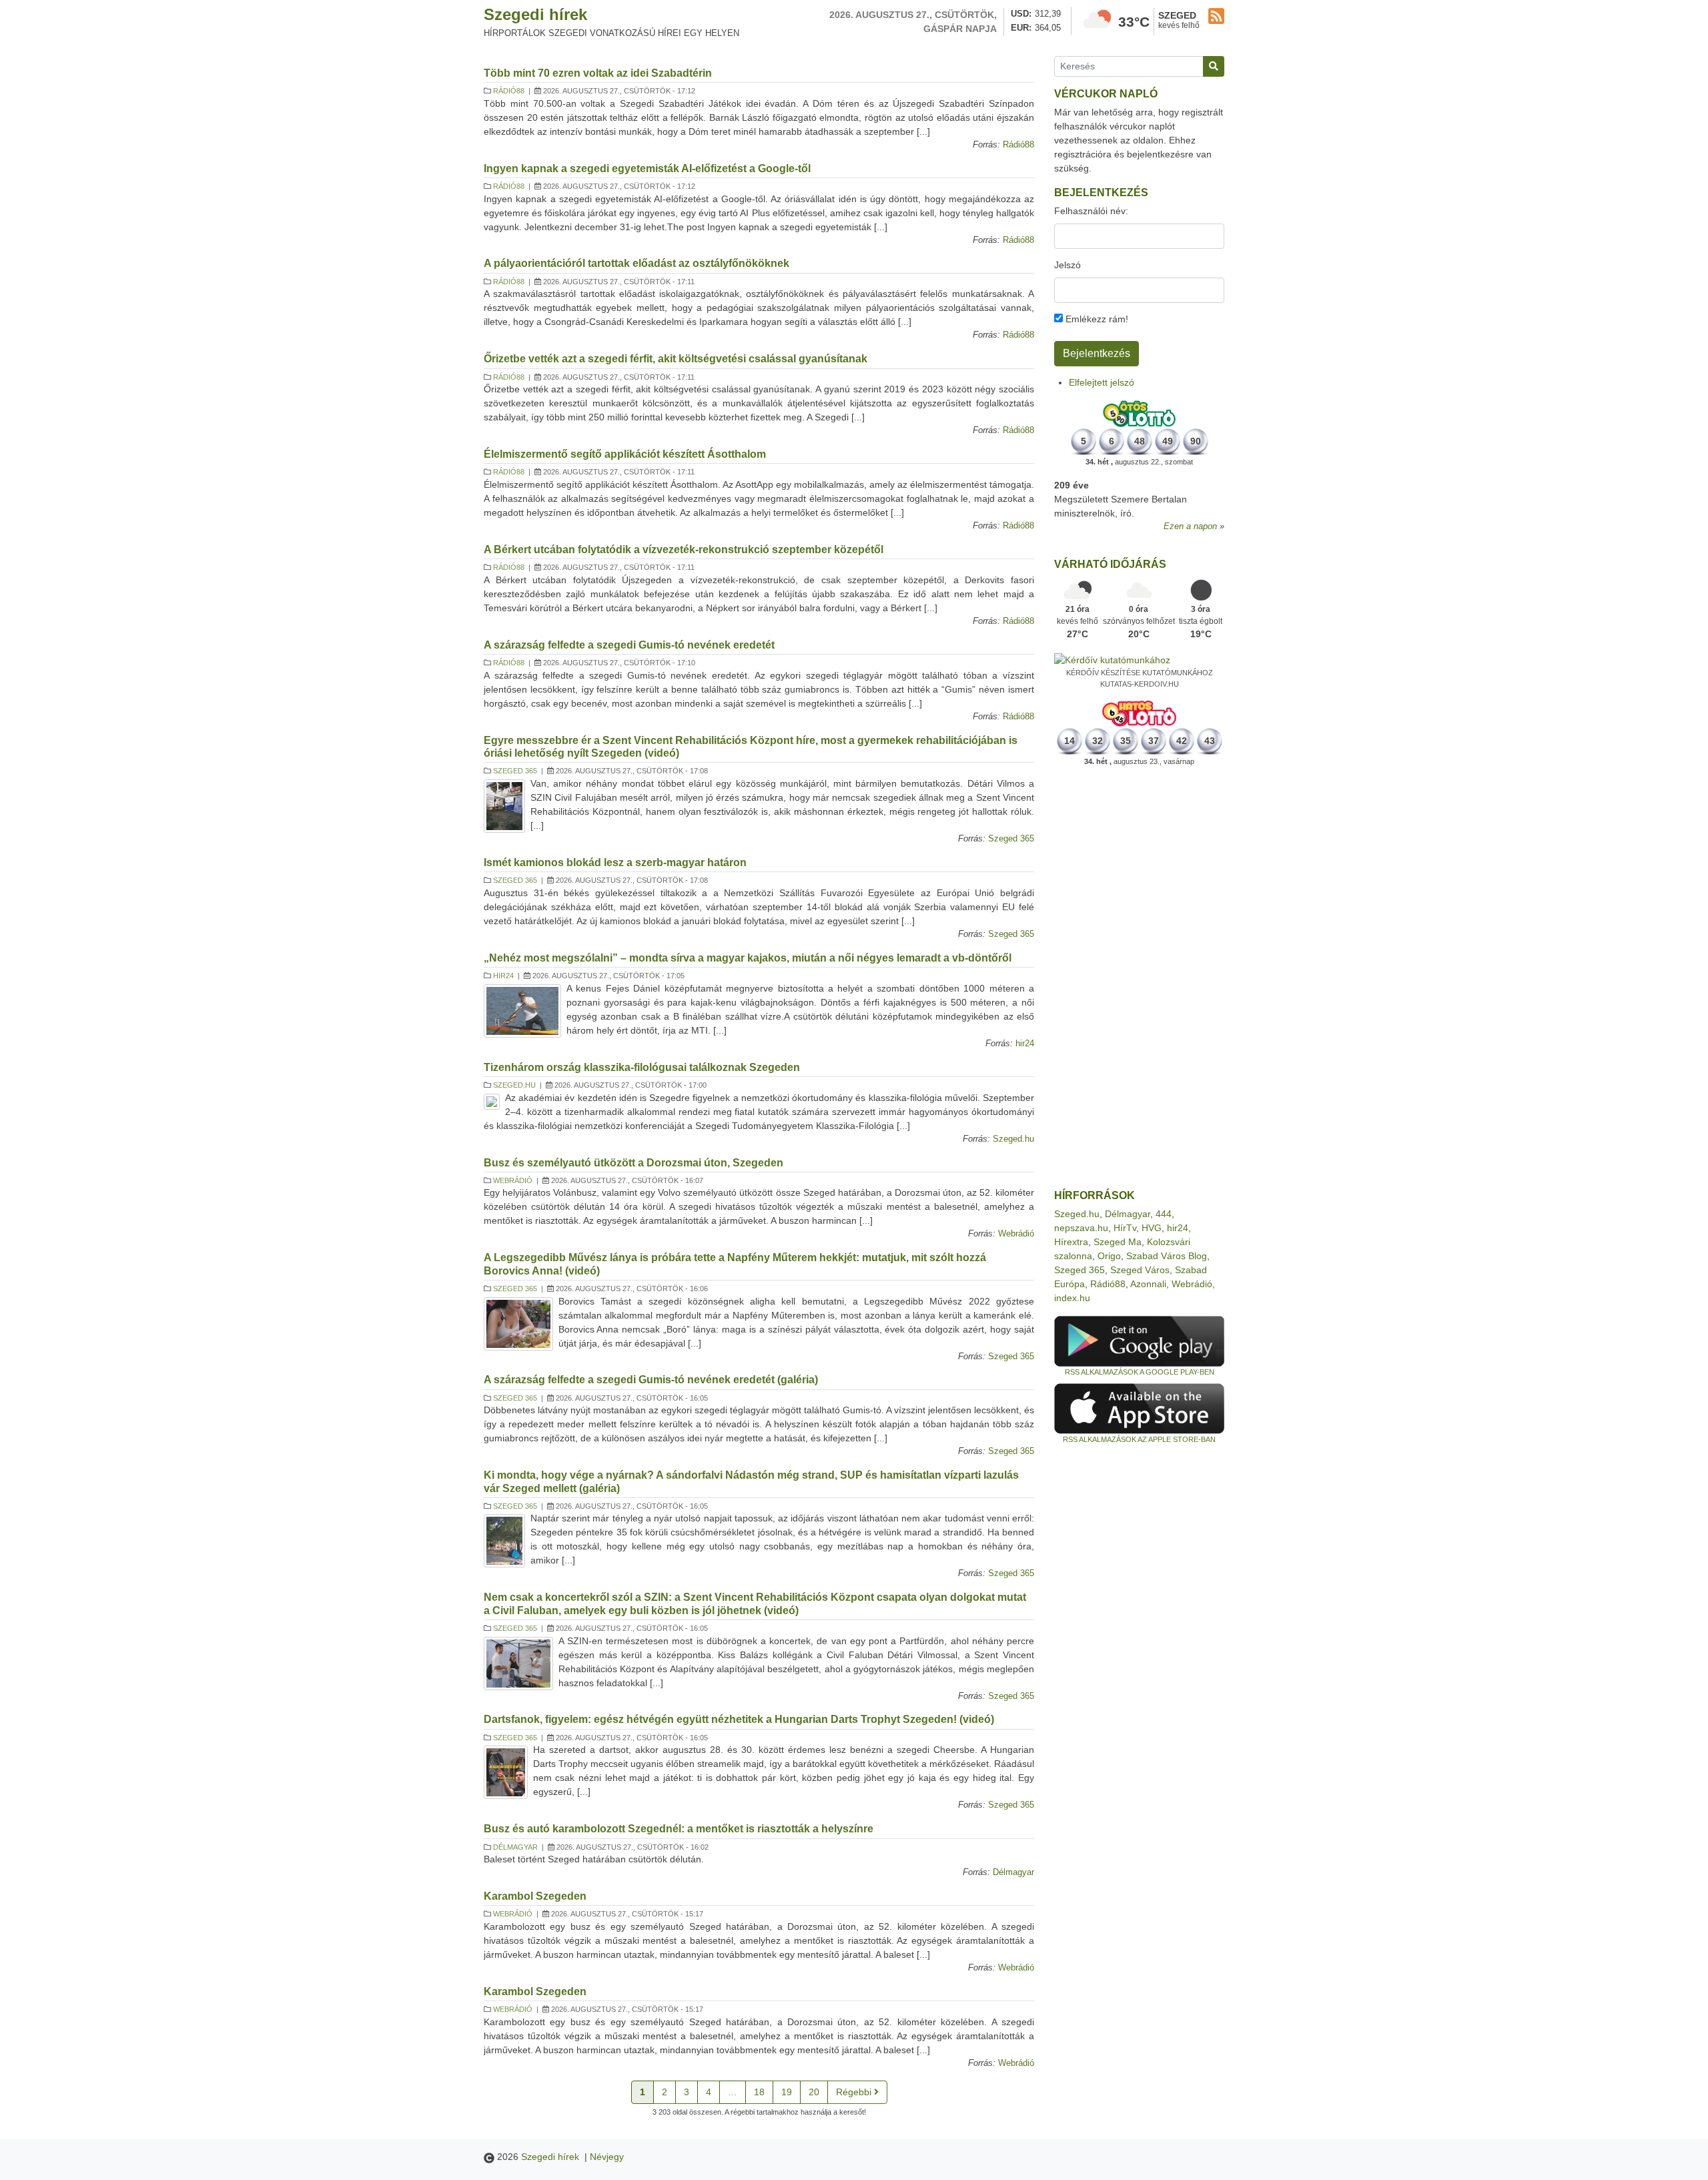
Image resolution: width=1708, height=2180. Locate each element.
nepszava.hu (1081, 1228)
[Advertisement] (1139, 978)
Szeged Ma (1118, 1242)
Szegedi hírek (535, 14)
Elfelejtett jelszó (1102, 382)
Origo (1109, 1256)
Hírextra (1071, 1242)
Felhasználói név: (1091, 211)
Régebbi (855, 2092)
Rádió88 (509, 91)
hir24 (503, 976)
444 (1164, 1214)
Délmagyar (515, 1847)
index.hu (1072, 1298)
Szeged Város (1140, 1270)
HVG (1152, 1228)
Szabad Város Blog (1167, 1256)
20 (814, 2092)
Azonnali (1148, 1284)
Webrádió (513, 1180)
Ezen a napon (1190, 526)
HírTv (1125, 1228)
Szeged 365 (515, 771)
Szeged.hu (514, 1085)
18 (759, 2092)
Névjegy (607, 2157)
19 (787, 2092)
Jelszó (1067, 265)
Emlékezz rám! (1096, 319)
